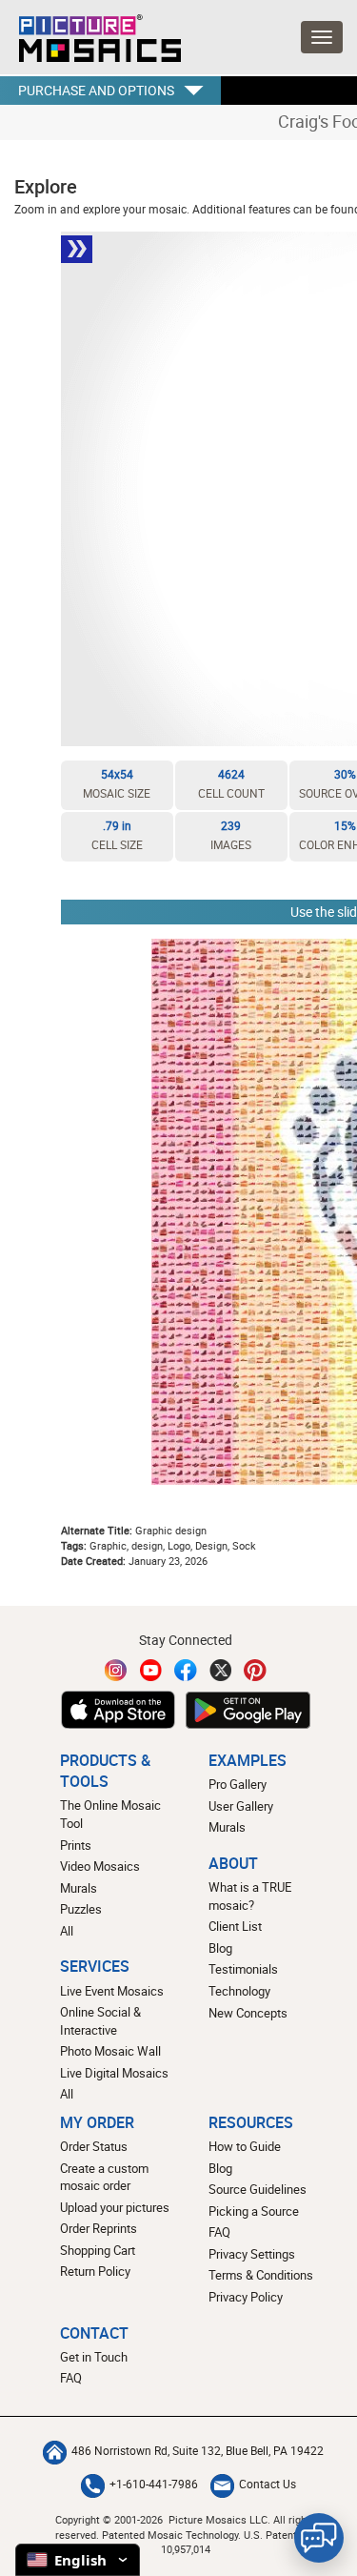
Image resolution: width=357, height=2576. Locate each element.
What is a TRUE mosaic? (250, 1896)
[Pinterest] (255, 1670)
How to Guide (245, 2146)
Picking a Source (254, 2211)
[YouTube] (151, 1670)
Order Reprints (99, 2228)
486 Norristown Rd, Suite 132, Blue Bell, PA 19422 (198, 2451)
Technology (239, 1991)
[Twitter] (221, 1670)
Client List (235, 1926)
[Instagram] (116, 1670)
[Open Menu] (322, 37)
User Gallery (241, 1806)
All (67, 1931)
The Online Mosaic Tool (110, 1814)
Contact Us (268, 2484)
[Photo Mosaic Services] (90, 33)
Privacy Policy (246, 2297)
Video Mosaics (100, 1866)
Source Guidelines (258, 2189)
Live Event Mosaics (112, 1991)
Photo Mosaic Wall (110, 2051)
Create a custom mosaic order (104, 2177)
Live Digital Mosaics (114, 2073)
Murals (79, 1888)
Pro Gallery (238, 1784)
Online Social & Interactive (100, 2021)
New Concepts (248, 2013)
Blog (220, 1948)
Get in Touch (94, 2357)
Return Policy (95, 2271)
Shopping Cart (98, 2250)
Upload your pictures (115, 2207)
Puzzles (81, 1909)
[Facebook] (186, 1670)
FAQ (219, 2232)
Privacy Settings (252, 2254)
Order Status (94, 2146)
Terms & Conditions (261, 2275)
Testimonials (243, 1969)
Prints (76, 1845)
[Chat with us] (319, 2538)
